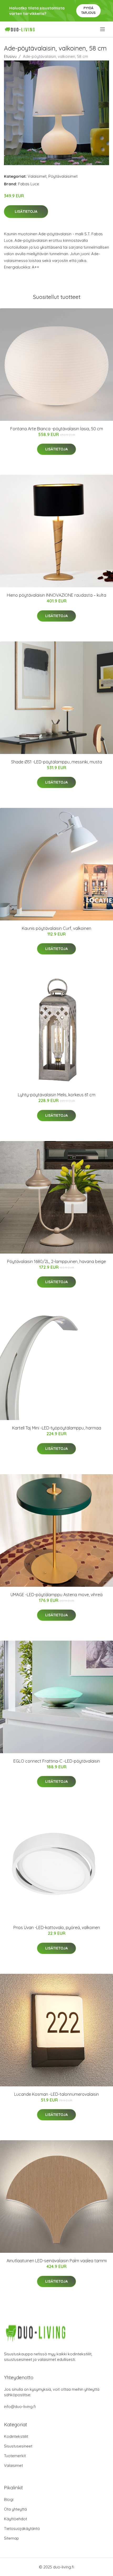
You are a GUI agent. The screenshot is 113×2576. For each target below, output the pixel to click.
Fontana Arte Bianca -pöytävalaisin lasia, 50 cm (57, 429)
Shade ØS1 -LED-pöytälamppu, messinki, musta (56, 762)
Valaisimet (37, 176)
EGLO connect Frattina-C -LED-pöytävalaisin (57, 1761)
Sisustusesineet (18, 2446)
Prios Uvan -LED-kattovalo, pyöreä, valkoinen (57, 1927)
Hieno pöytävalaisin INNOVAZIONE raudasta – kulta (56, 595)
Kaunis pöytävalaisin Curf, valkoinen (56, 928)
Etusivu (10, 56)
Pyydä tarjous (88, 10)
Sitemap (11, 2538)
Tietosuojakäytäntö (22, 2528)
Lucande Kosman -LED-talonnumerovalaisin (56, 2094)
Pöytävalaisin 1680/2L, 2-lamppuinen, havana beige (56, 1261)
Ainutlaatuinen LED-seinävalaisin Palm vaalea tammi (57, 2261)
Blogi (9, 2499)
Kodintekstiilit (16, 2436)
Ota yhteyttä (15, 2509)
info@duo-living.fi (20, 2407)
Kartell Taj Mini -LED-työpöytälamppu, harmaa (57, 1428)
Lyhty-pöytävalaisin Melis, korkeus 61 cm (57, 1095)
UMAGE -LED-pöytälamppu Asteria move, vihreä (56, 1595)
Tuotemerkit (15, 2456)
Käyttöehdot (16, 2519)
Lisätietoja (26, 211)
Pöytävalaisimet (63, 176)
